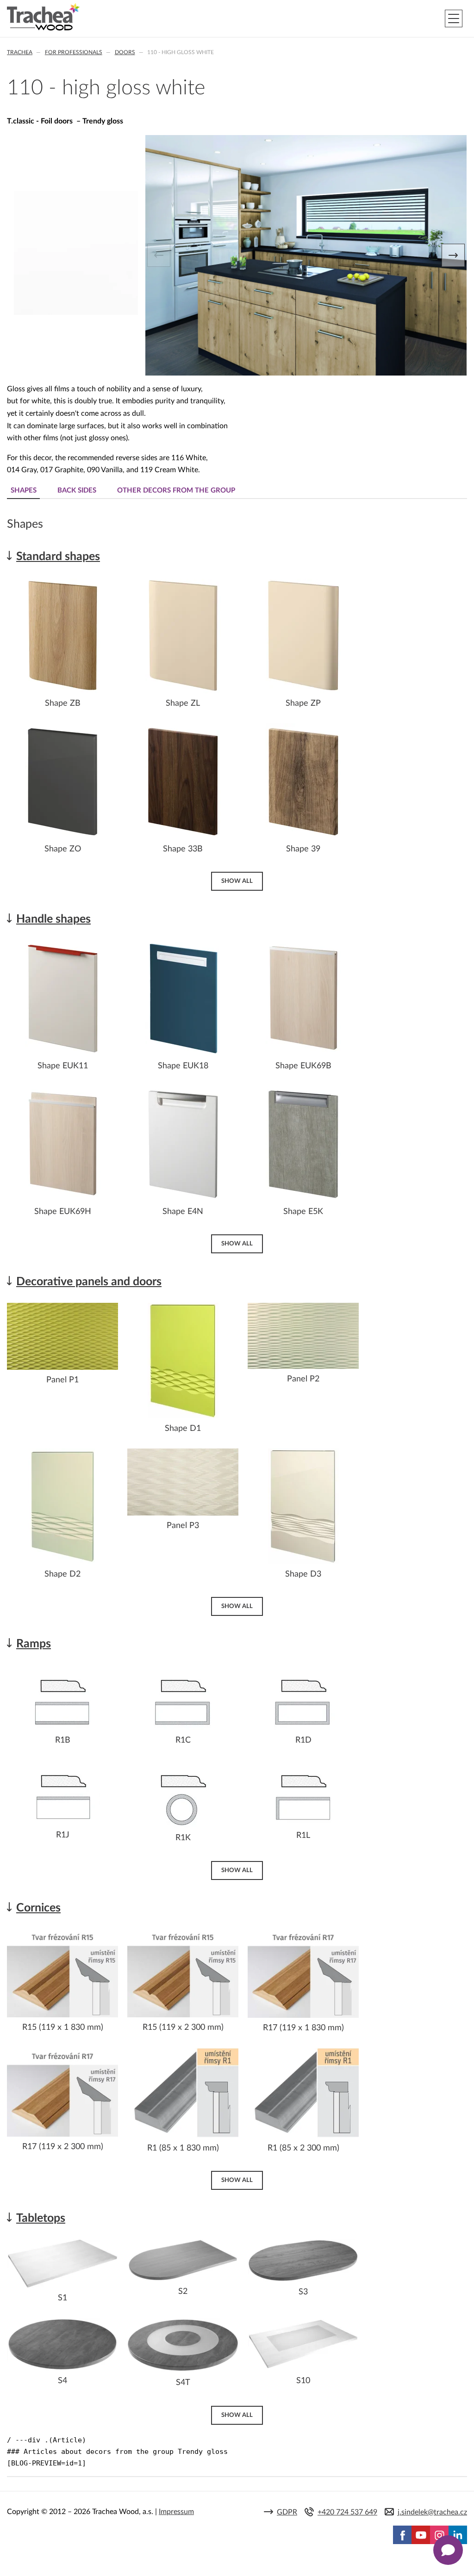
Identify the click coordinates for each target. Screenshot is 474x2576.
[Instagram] (439, 2535)
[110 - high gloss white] (76, 313)
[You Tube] (421, 2535)
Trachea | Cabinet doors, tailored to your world (43, 17)
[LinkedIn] (458, 2535)
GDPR (287, 2512)
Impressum (176, 2512)
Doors (125, 52)
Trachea (20, 52)
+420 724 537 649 (347, 2512)
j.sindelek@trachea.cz (432, 2512)
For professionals (74, 52)
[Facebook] (402, 2535)
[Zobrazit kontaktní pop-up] (448, 2550)
